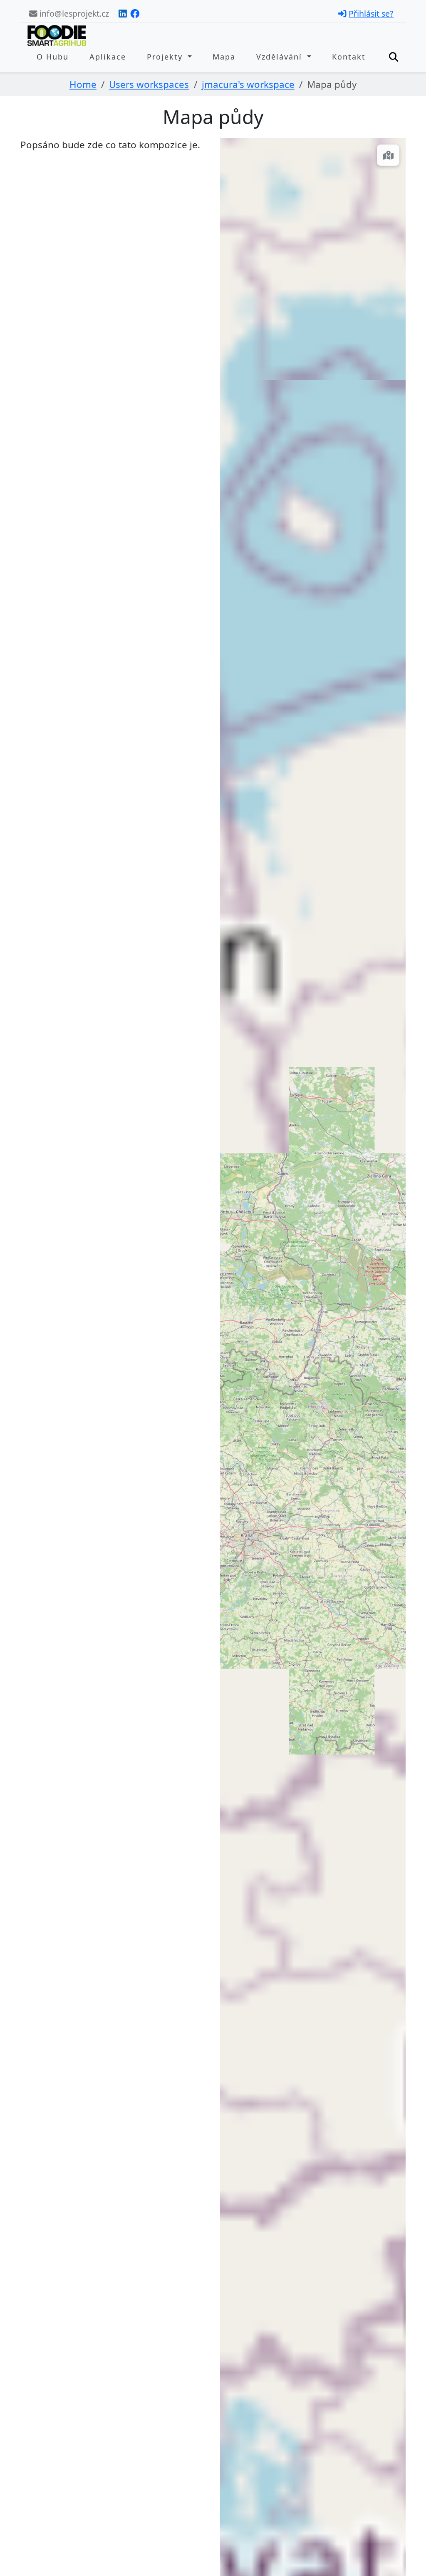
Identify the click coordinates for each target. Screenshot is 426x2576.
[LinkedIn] (123, 14)
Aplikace (108, 57)
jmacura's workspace (248, 84)
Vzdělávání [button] (281, 57)
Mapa (224, 57)
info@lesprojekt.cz (73, 14)
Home (83, 84)
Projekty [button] (166, 57)
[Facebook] (135, 14)
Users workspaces (149, 84)
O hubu (53, 57)
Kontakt (349, 57)
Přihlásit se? (371, 14)
